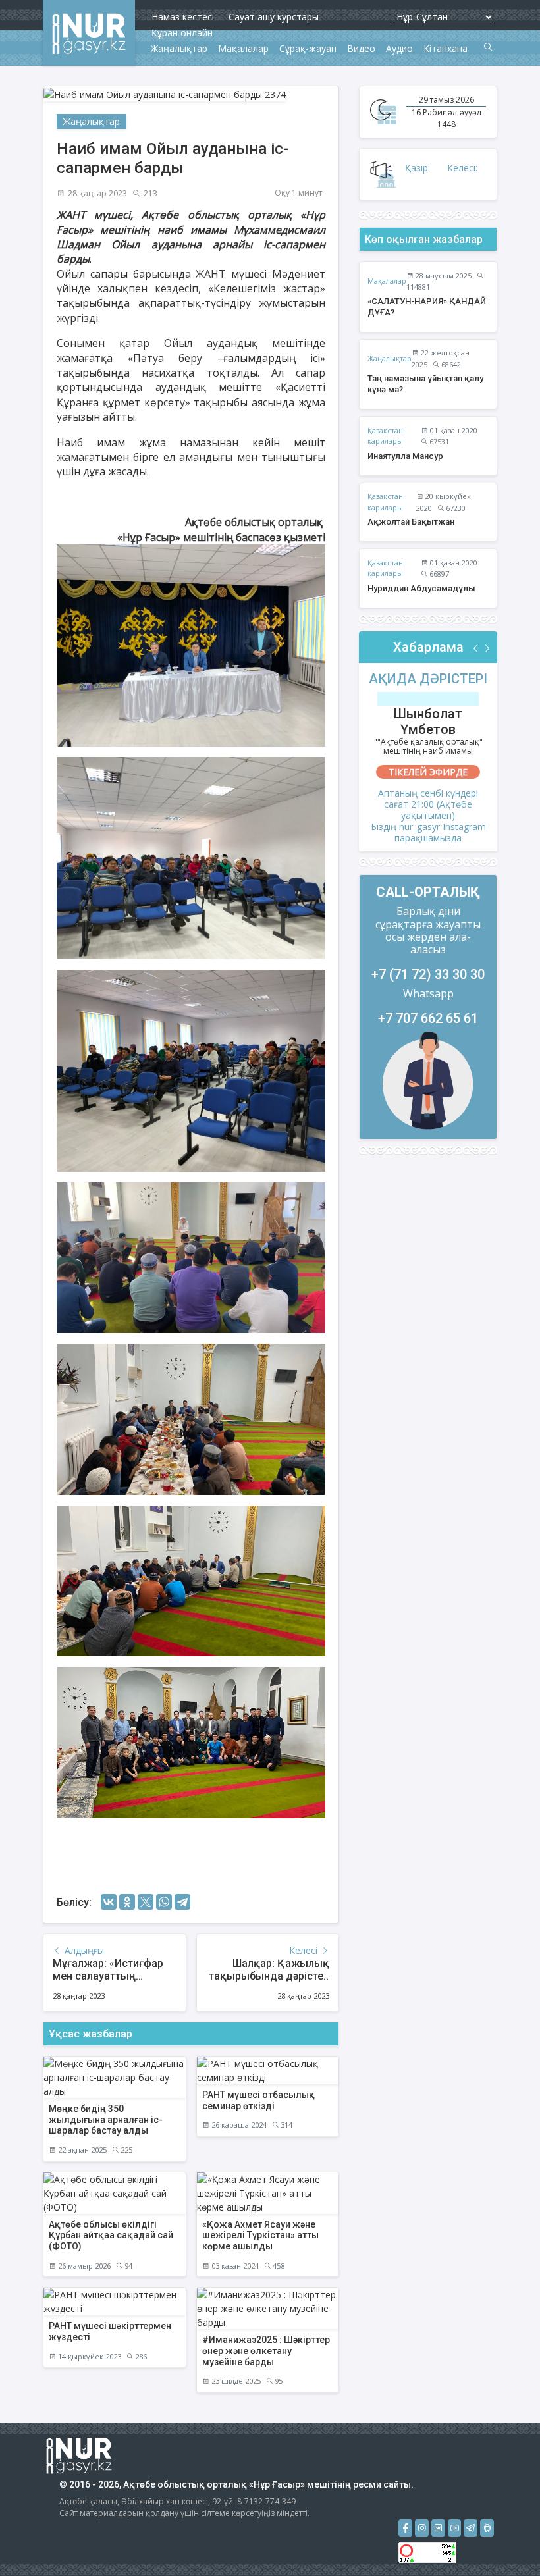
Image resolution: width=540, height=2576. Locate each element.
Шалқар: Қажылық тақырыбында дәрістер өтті (269, 1976)
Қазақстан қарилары (385, 436)
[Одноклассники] (127, 1902)
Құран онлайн (182, 33)
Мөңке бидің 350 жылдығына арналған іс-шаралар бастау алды (106, 2120)
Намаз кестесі (183, 17)
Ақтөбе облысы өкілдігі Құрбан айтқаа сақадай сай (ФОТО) (111, 2236)
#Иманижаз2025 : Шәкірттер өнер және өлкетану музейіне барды (266, 2351)
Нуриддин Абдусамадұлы (421, 588)
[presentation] (476, 649)
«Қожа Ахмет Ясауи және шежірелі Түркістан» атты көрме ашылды (260, 2236)
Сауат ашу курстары (274, 17)
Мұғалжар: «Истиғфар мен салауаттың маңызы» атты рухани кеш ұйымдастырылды (113, 1983)
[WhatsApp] (164, 1902)
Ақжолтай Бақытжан (411, 522)
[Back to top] (503, 2539)
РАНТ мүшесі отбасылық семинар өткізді (258, 2100)
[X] (146, 1902)
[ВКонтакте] (109, 1902)
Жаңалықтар (92, 121)
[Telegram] (182, 1902)
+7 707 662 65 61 (428, 1018)
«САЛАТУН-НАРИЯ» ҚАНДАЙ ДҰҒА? (427, 307)
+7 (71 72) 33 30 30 (428, 974)
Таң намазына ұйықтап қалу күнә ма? (425, 384)
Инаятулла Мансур (405, 456)
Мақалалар (387, 281)
